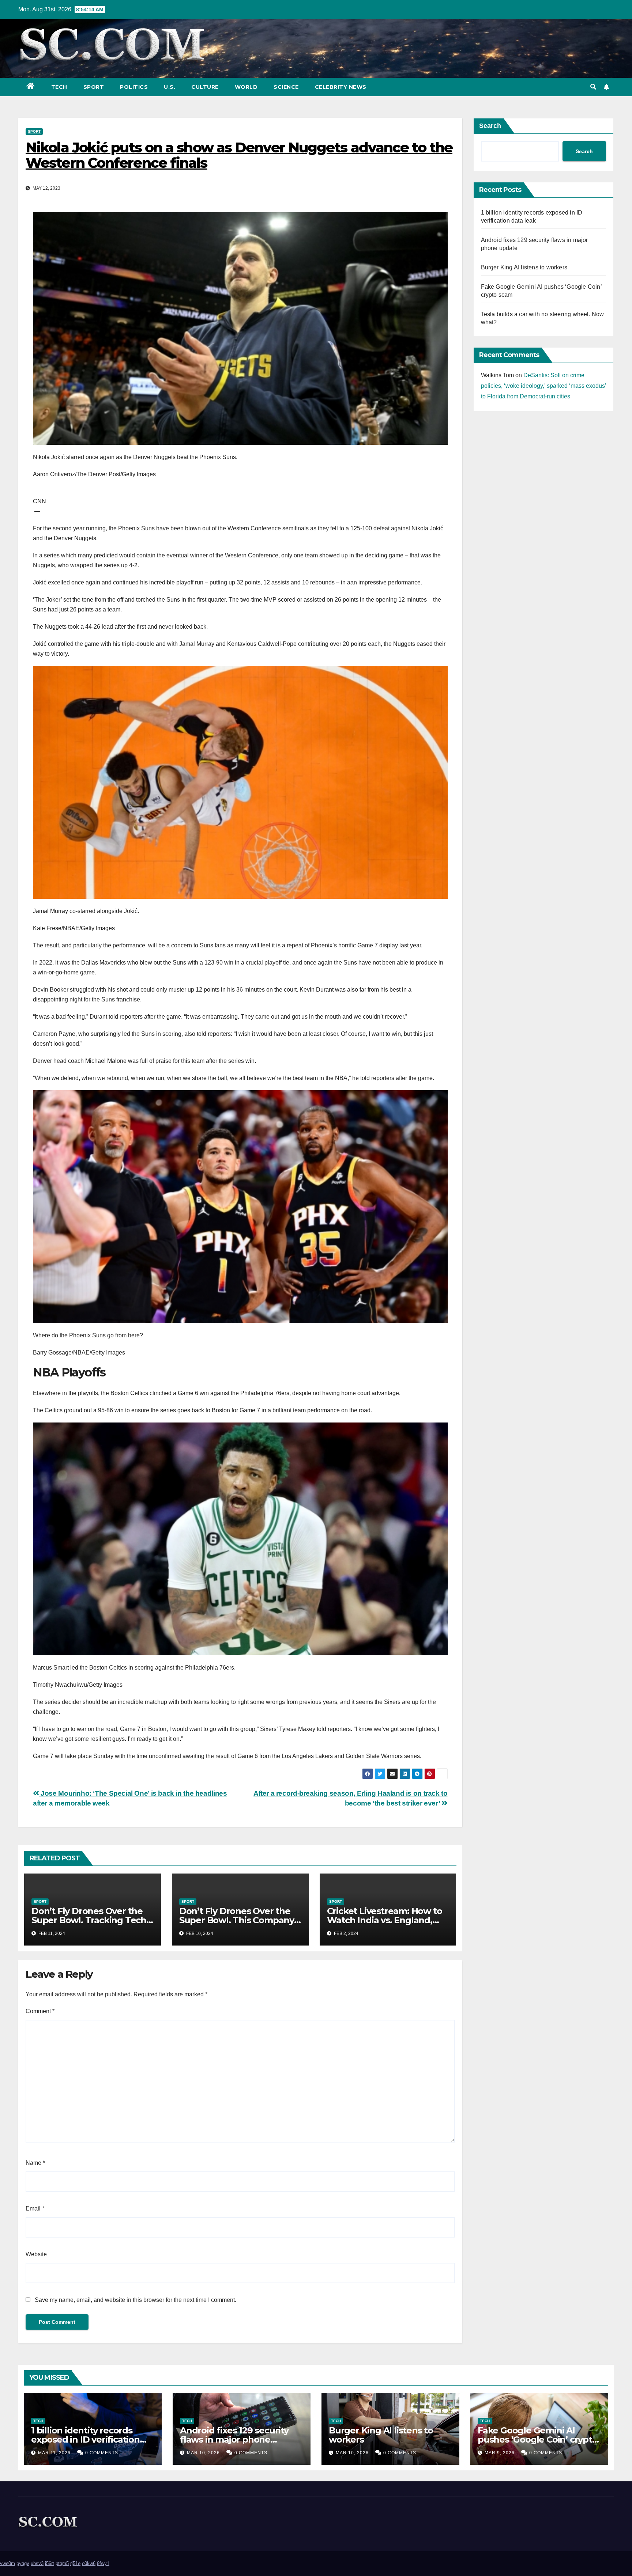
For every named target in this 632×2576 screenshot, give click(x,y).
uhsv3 (37, 2563)
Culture (205, 87)
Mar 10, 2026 (203, 2453)
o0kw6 (89, 2563)
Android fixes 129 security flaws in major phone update (234, 2439)
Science (286, 87)
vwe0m (7, 2563)
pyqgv (23, 2563)
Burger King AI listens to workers (524, 267)
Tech (59, 87)
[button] (593, 87)
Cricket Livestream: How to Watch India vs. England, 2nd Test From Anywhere (385, 1920)
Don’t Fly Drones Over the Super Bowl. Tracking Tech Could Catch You (89, 1920)
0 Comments (102, 2453)
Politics (134, 87)
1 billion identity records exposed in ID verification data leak (85, 2439)
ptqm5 (62, 2563)
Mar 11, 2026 (54, 2453)
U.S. (170, 87)
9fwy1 (103, 2563)
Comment (40, 2011)
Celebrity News (341, 87)
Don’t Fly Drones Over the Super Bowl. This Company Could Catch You (237, 1920)
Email (35, 2208)
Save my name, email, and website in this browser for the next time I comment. (136, 2300)
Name (35, 2163)
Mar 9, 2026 (500, 2453)
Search (490, 126)
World (246, 87)
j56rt (50, 2563)
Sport (94, 87)
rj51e (75, 2563)
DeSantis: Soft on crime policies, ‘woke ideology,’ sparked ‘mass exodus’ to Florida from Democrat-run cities (543, 386)
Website (36, 2254)
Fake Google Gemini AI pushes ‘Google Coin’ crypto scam (538, 2439)
